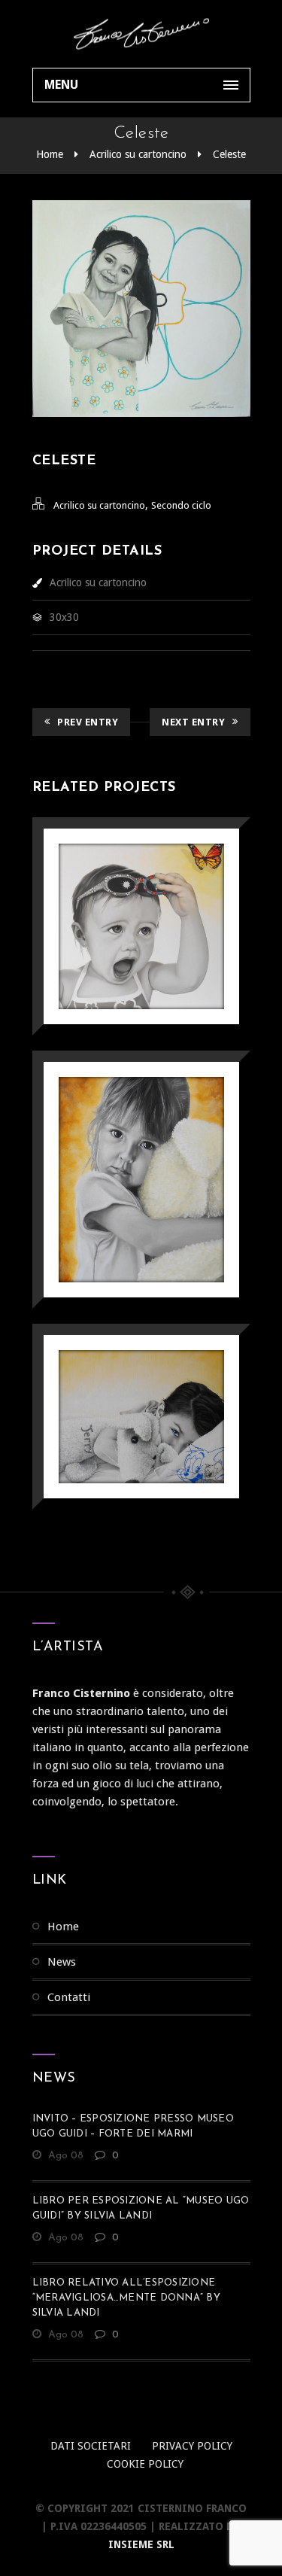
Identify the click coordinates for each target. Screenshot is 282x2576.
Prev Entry (88, 722)
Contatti (69, 1997)
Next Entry (193, 722)
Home (50, 154)
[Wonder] (120, 888)
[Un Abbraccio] (120, 1141)
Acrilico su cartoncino (138, 154)
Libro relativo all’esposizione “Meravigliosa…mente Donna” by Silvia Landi (126, 2298)
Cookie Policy (145, 2464)
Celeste (229, 154)
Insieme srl (141, 2544)
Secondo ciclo (181, 505)
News (62, 1962)
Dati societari (91, 2446)
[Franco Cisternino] (141, 34)
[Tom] (120, 1378)
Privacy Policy (192, 2446)
